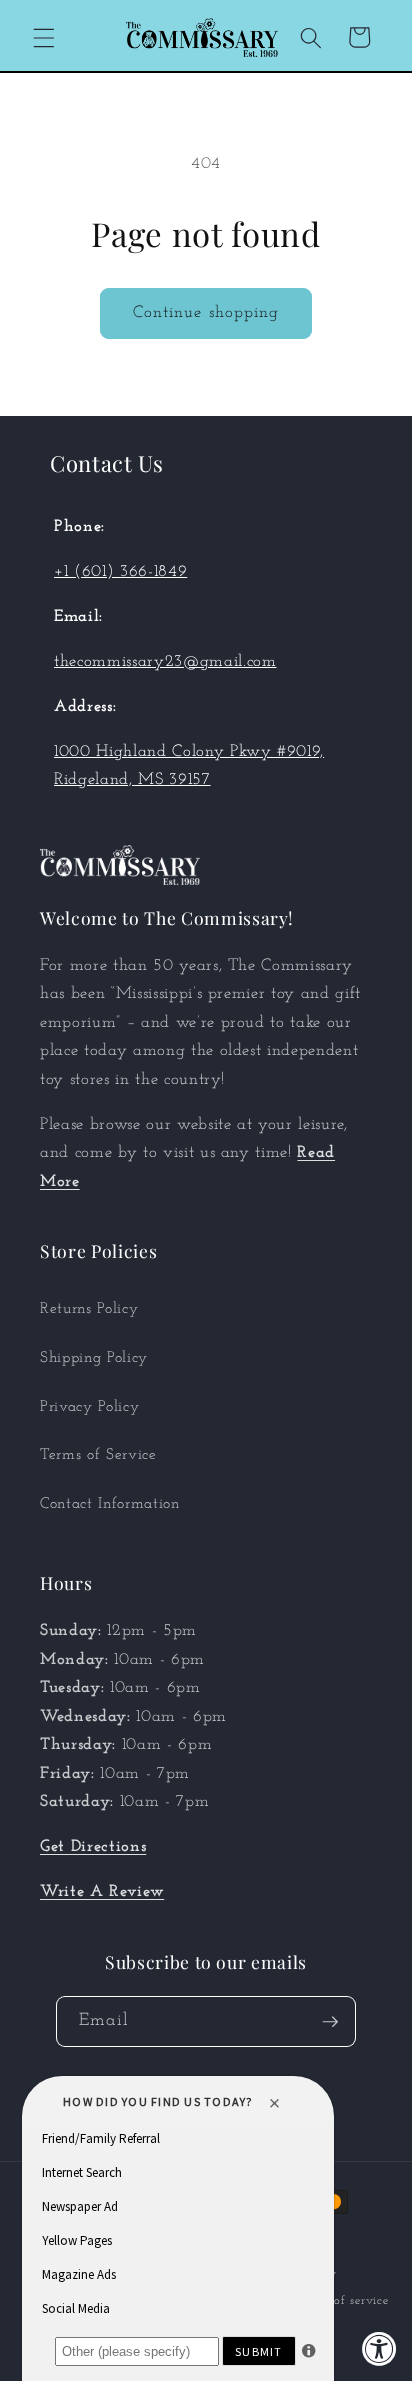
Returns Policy (89, 1309)
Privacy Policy (89, 1407)
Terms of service (341, 2301)
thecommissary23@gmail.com (165, 662)
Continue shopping (206, 313)
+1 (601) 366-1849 (120, 572)
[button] (44, 37)
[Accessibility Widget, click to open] (379, 2348)
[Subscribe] (330, 2022)
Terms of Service (98, 1455)
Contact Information (110, 1504)
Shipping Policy (94, 1358)
